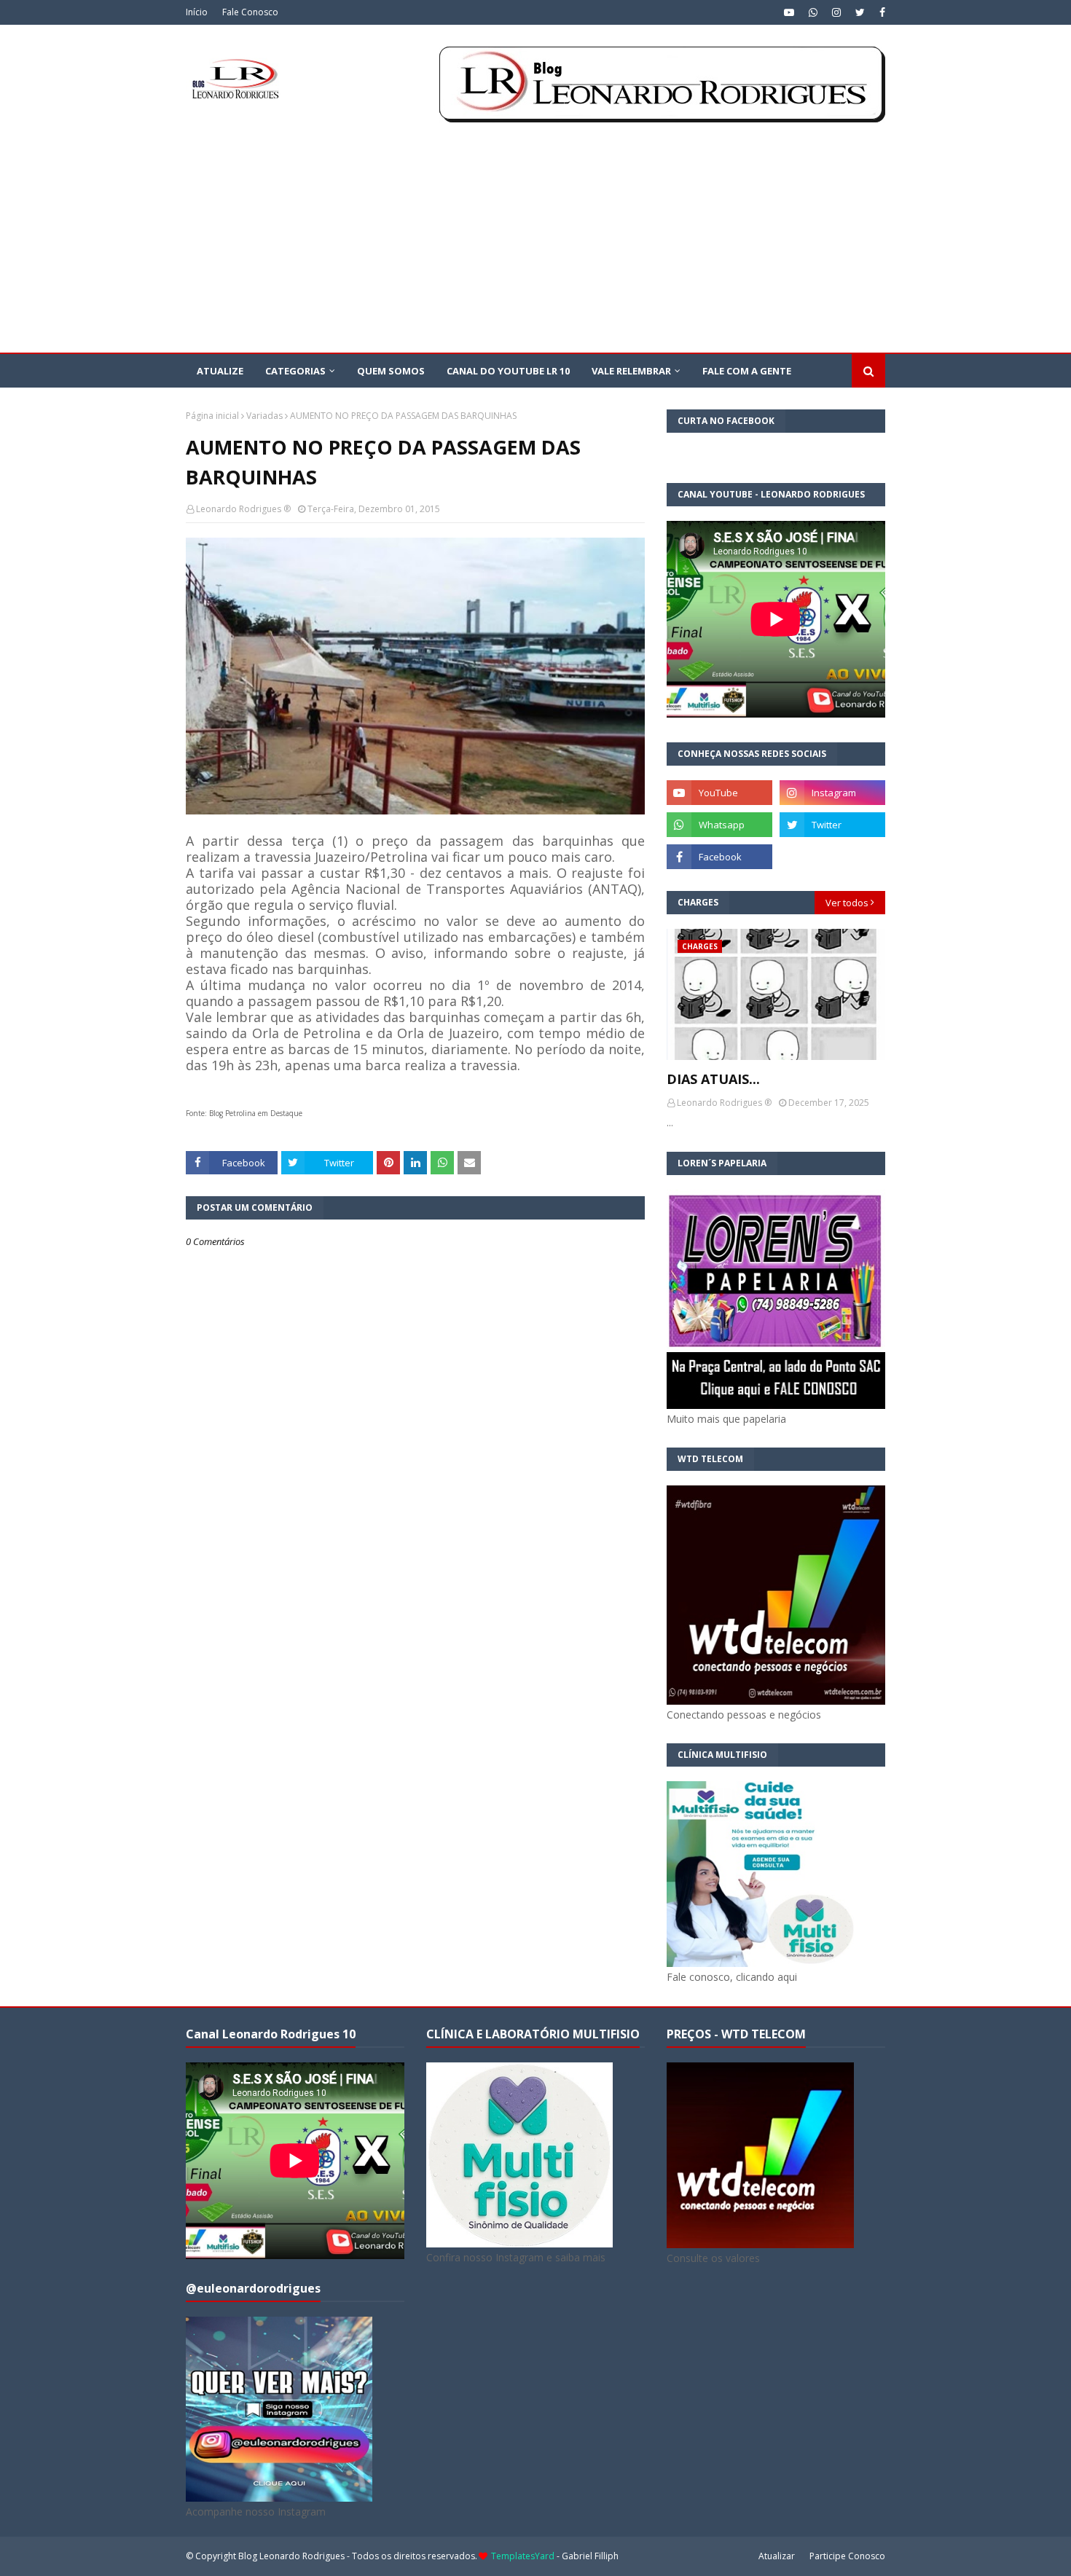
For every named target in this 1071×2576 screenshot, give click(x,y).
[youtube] (789, 12)
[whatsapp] (813, 12)
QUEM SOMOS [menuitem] (391, 371)
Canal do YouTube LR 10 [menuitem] (508, 371)
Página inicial (212, 416)
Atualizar (777, 2556)
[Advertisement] (535, 243)
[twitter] (860, 12)
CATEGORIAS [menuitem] (295, 371)
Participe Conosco (847, 2556)
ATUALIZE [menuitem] (220, 371)
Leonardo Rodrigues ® (243, 509)
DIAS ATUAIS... (713, 1079)
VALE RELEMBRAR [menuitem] (631, 371)
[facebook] (880, 12)
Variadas (264, 416)
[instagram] (836, 12)
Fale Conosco (250, 12)
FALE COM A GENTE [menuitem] (747, 371)
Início (197, 12)
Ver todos (847, 903)
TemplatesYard (523, 2556)
